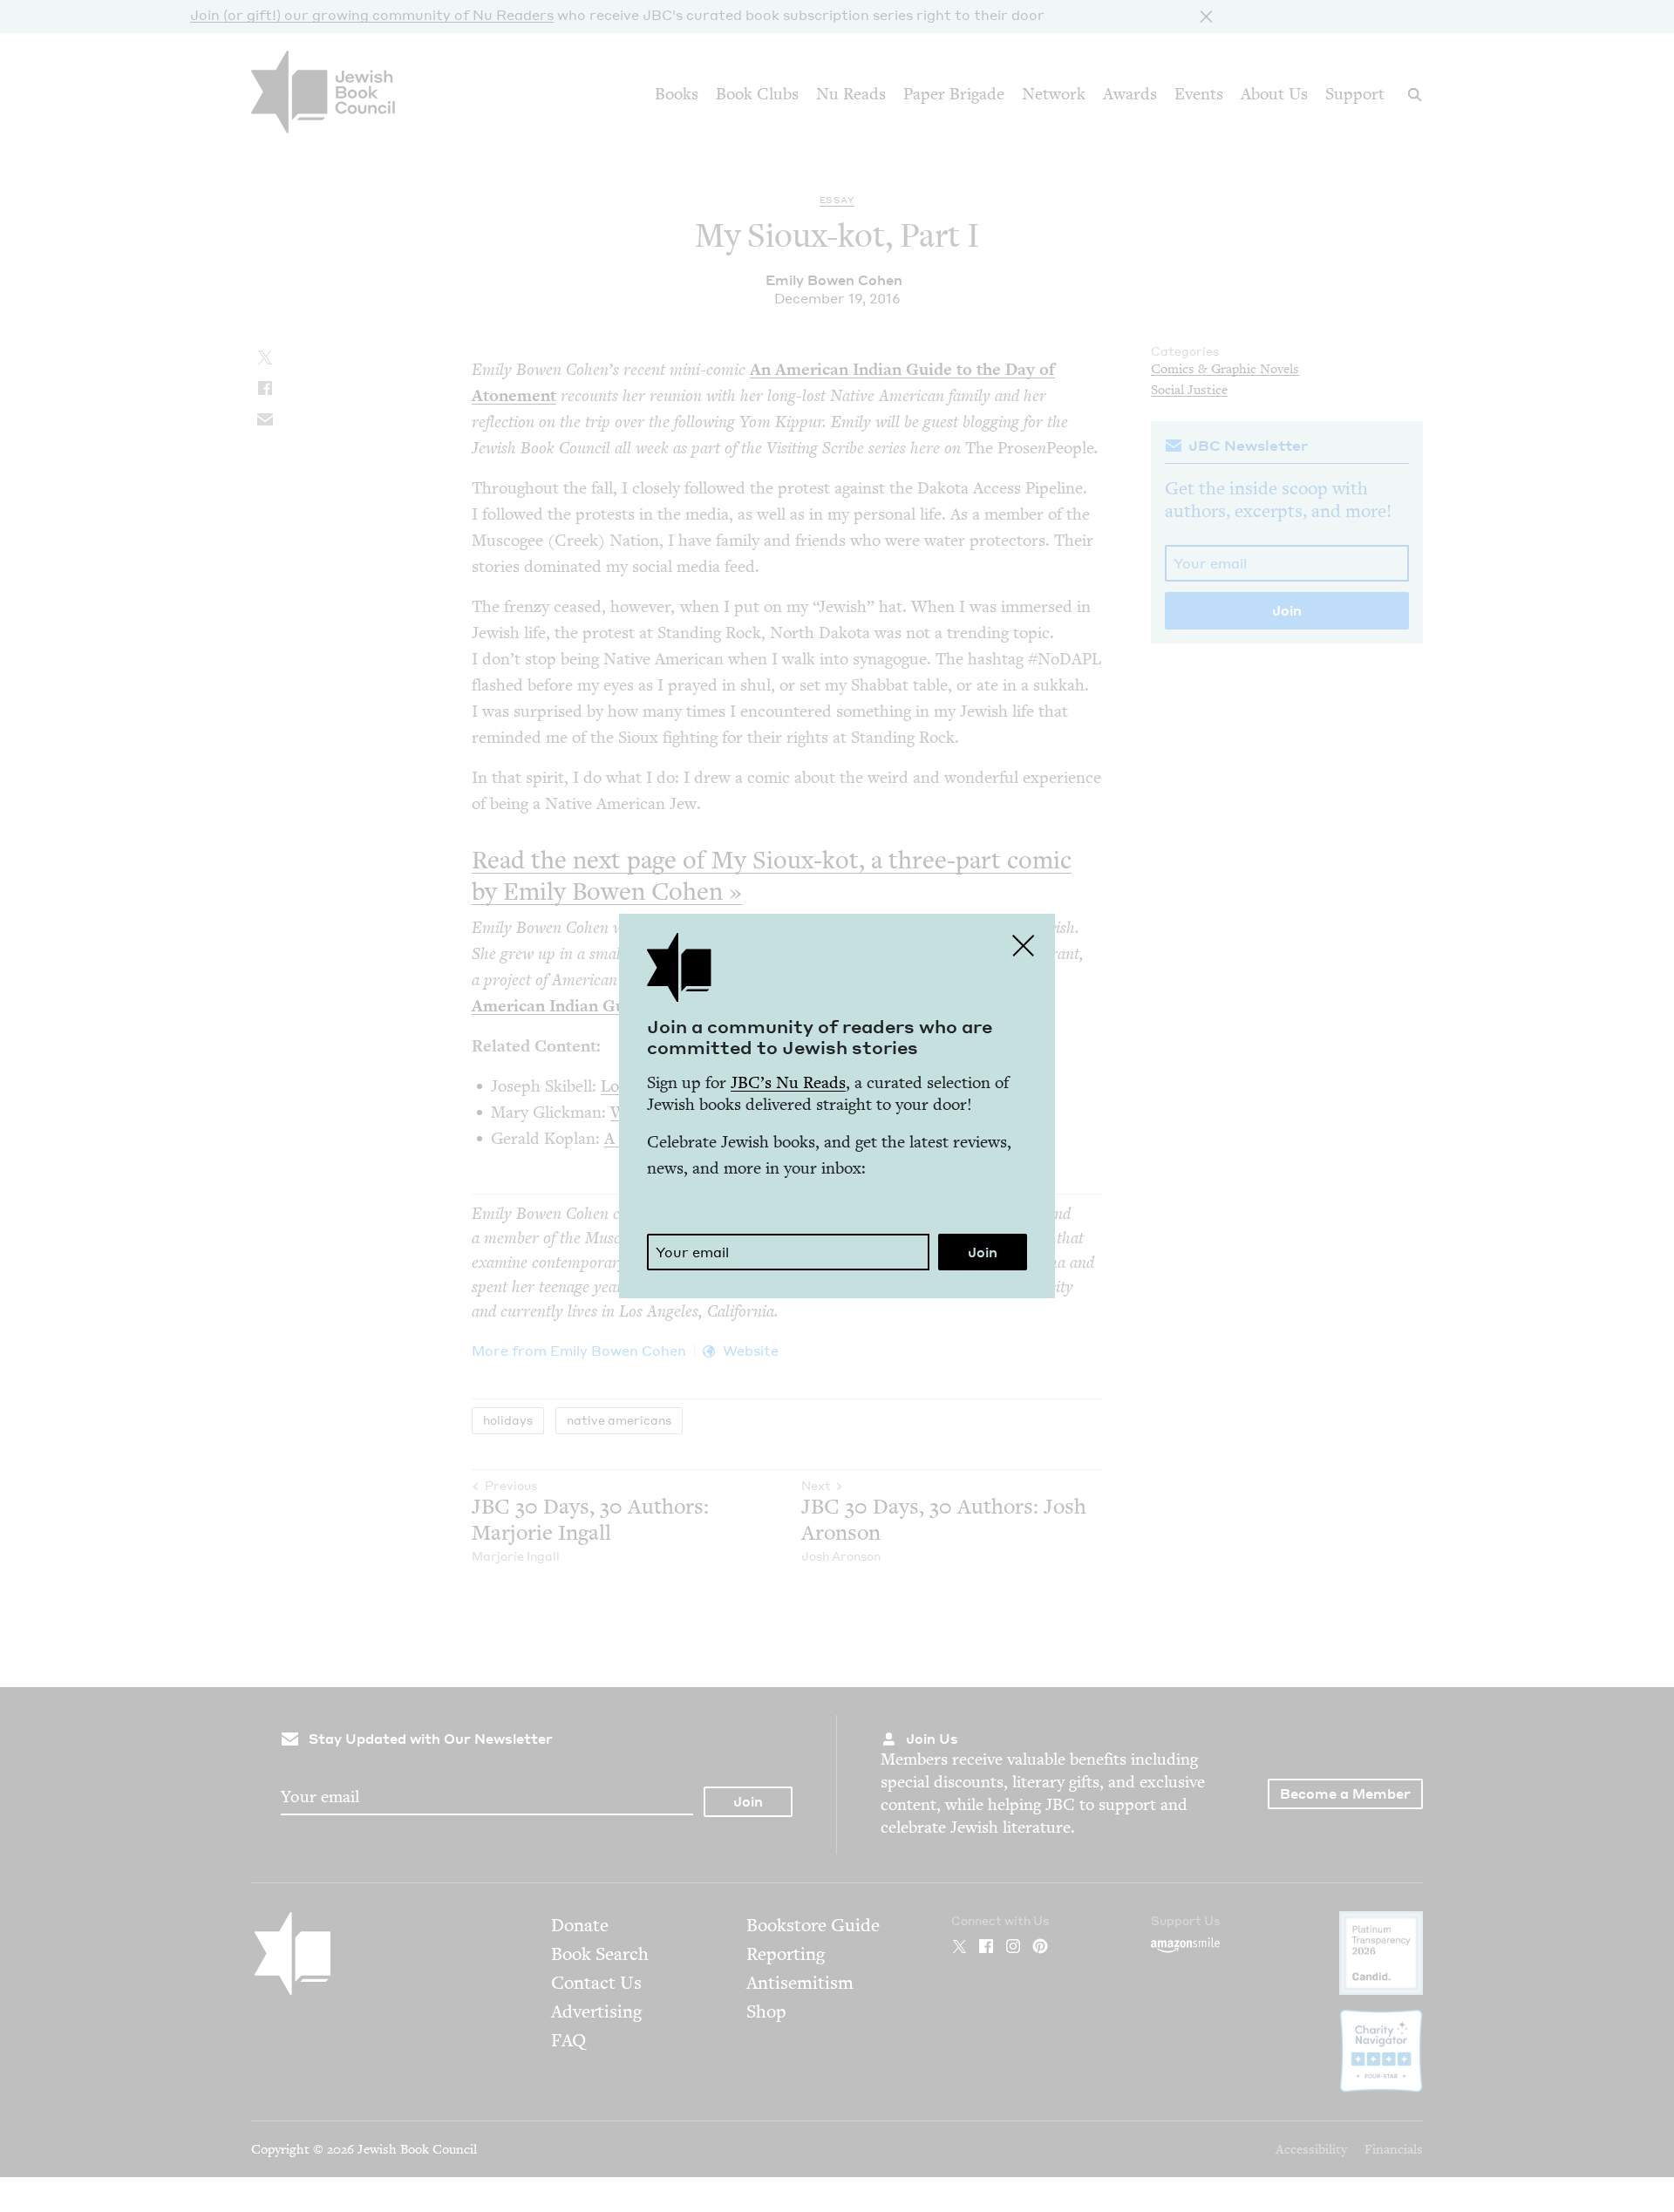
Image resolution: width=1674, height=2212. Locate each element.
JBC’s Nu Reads (788, 1082)
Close (1024, 945)
